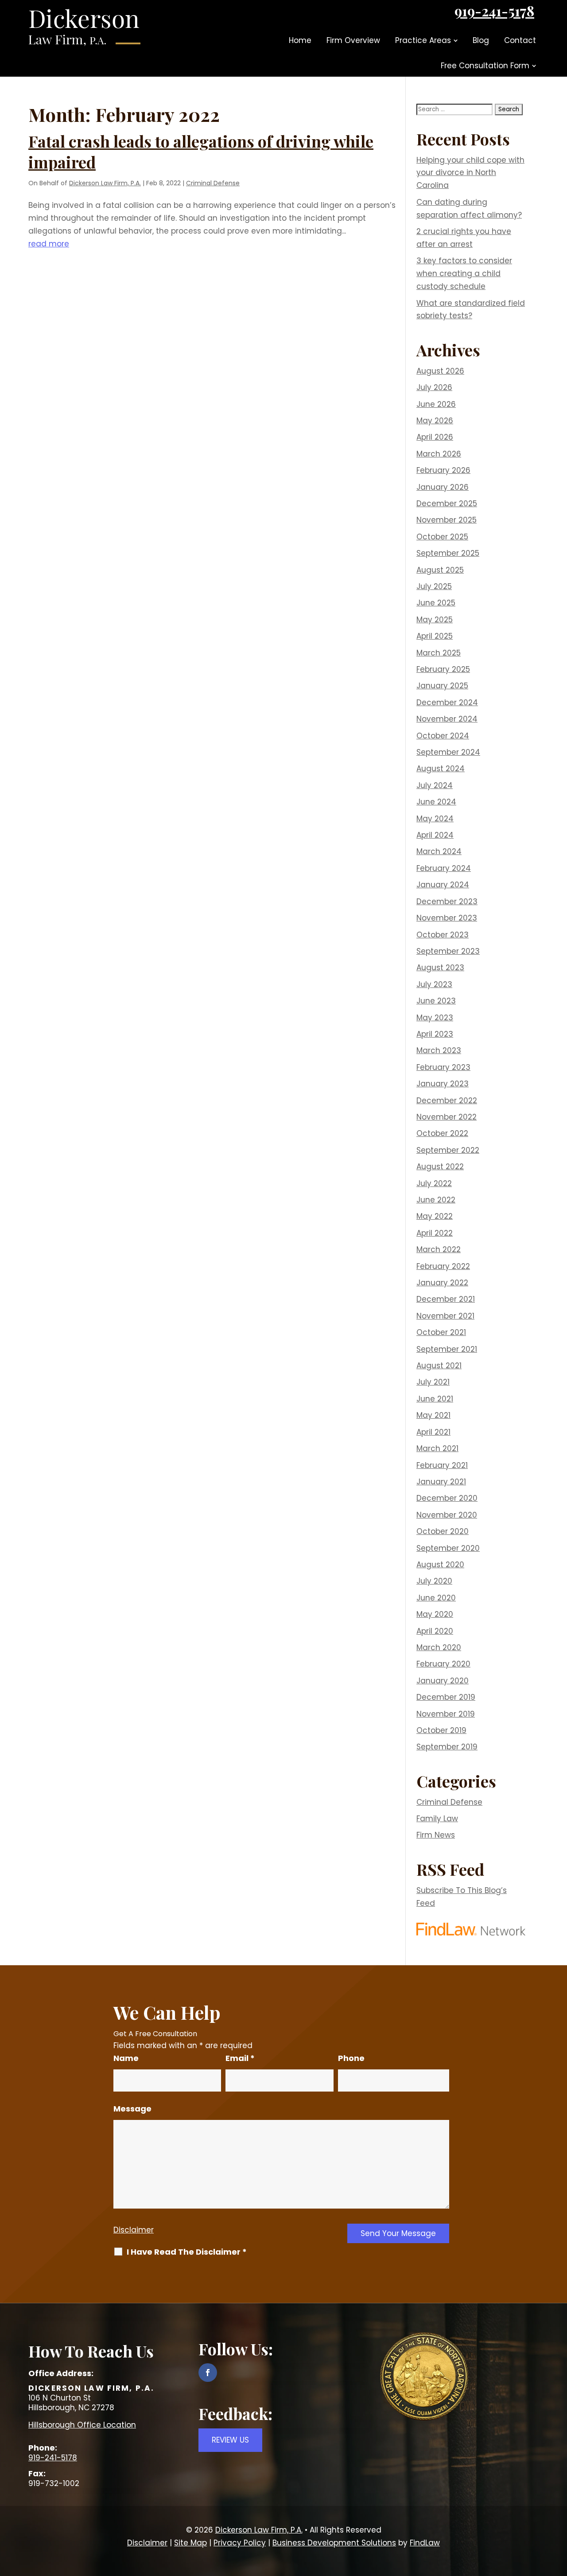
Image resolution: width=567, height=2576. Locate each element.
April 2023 (435, 1034)
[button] (558, 2512)
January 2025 (442, 686)
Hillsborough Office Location (82, 2425)
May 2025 (435, 620)
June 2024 (436, 802)
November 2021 (445, 1316)
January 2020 (443, 1681)
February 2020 (443, 1664)
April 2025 (435, 636)
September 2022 (448, 1150)
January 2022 (442, 1283)
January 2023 (443, 1084)
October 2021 (441, 1332)
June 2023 (436, 1001)
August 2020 (440, 1565)
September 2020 (448, 1548)
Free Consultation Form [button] (485, 66)
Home (300, 40)
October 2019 (441, 1730)
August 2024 (441, 769)
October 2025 (442, 537)
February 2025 (443, 669)
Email (240, 2058)
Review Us (230, 2440)
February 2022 (443, 1266)
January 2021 (441, 1482)
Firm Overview (353, 40)
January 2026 (443, 487)
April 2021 (433, 1432)
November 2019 (446, 1714)
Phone (351, 2058)
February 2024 (444, 868)
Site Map (190, 2543)
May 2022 (435, 1216)
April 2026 (435, 437)
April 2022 (435, 1233)
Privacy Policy (240, 2543)
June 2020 (436, 1598)
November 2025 (447, 520)
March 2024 (439, 851)
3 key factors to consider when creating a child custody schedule (464, 273)
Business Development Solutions (334, 2543)
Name (126, 2058)
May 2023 (435, 1018)
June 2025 (436, 603)
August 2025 (440, 570)
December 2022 (447, 1101)
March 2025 (439, 653)
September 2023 (448, 951)
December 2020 (447, 1498)
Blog (481, 40)
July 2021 (433, 1382)
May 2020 (435, 1614)
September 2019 (447, 1747)
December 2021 (446, 1299)
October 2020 (443, 1531)
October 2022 (442, 1133)
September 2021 (447, 1349)
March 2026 (439, 454)
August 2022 (440, 1167)
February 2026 (443, 470)
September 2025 (448, 553)
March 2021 (437, 1448)
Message (132, 2109)
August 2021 (439, 1366)
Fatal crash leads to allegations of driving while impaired (201, 151)
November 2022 (447, 1117)
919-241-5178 (494, 11)
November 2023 (447, 918)
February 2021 (442, 1465)
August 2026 (440, 371)
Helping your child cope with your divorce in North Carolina (470, 173)
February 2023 (443, 1067)
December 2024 (447, 703)
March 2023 (439, 1050)
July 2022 (434, 1183)
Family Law (437, 1819)
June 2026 (436, 404)
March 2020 (439, 1647)
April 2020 (435, 1631)
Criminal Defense (213, 183)
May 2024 (435, 819)
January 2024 (443, 885)
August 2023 (440, 968)
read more (49, 244)
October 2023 (443, 935)
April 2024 (435, 835)
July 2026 (434, 387)
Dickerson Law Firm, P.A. (105, 183)
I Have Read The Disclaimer (187, 2252)
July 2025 (434, 586)
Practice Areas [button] (423, 40)
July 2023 (434, 984)
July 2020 (434, 1581)
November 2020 (447, 1515)
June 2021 (435, 1399)
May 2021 (433, 1415)
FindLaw (425, 2543)
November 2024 (447, 719)
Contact (520, 40)
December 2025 (447, 503)
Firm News (436, 1835)
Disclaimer (134, 2230)
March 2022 (439, 1249)
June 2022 (436, 1200)
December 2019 (446, 1697)
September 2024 (448, 752)
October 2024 (443, 736)
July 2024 (435, 785)
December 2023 (447, 902)
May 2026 (435, 421)
